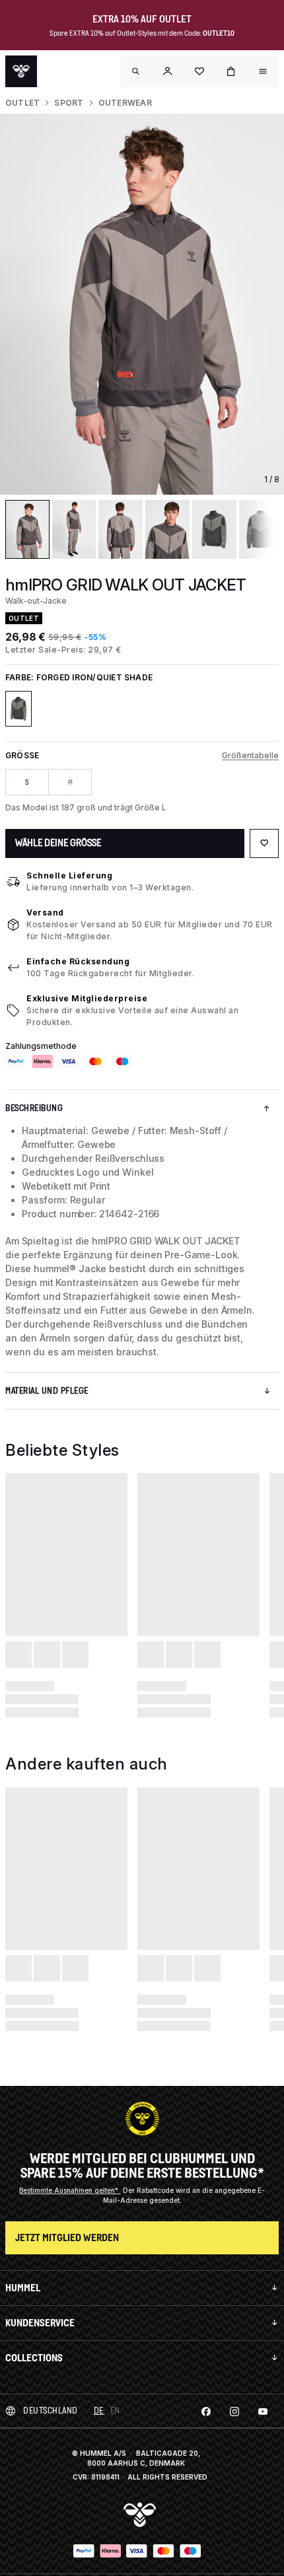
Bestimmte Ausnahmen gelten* (70, 2190)
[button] (168, 71)
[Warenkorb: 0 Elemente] (231, 71)
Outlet (22, 103)
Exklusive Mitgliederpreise (87, 998)
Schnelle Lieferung (69, 876)
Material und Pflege (47, 1391)
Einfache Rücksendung (78, 961)
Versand (45, 912)
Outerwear (125, 103)
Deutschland (51, 2411)
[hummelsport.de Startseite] (21, 71)
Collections (34, 2358)
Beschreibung (34, 1108)
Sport (69, 103)
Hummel (23, 2288)
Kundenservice (40, 2323)
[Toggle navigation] (136, 71)
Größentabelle (250, 755)
